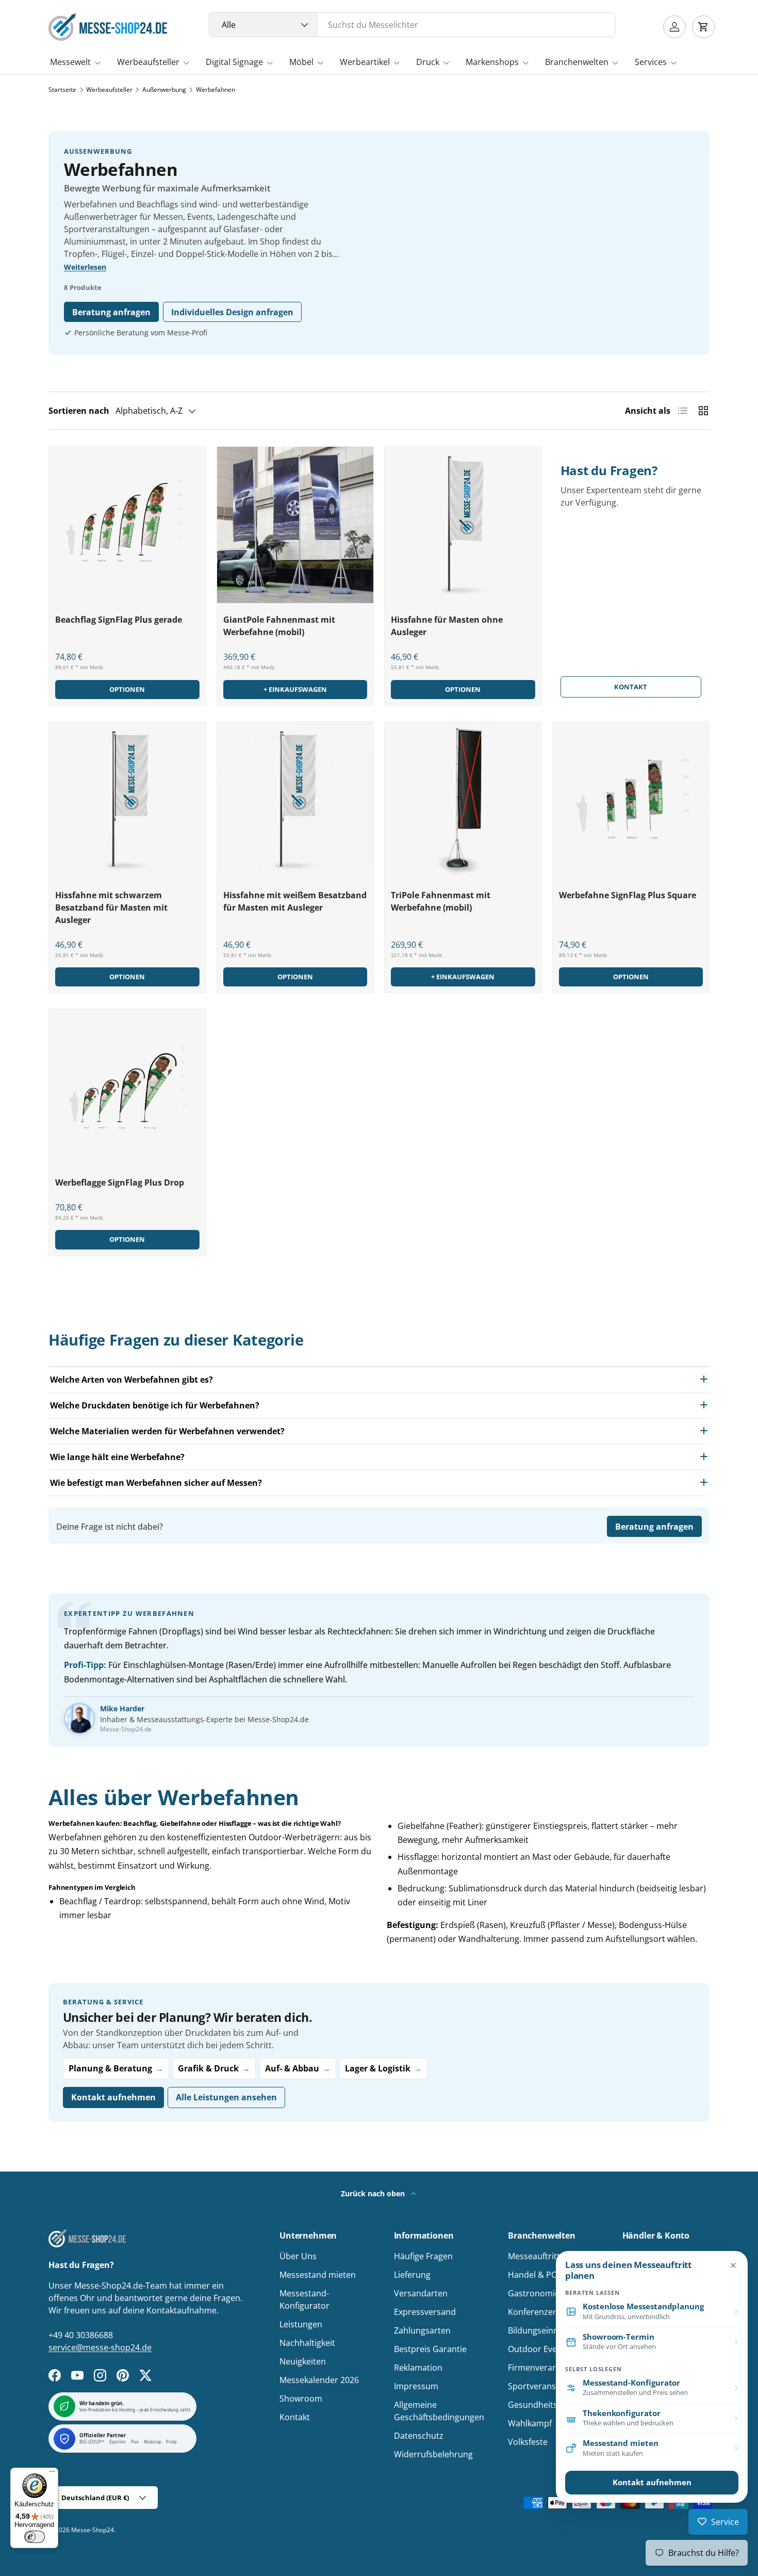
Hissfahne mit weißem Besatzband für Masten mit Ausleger (295, 901)
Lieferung (412, 2275)
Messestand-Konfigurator (304, 2299)
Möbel (301, 62)
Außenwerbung (164, 90)
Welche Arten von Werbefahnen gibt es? (131, 1380)
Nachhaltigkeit (307, 2343)
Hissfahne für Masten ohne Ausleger (447, 626)
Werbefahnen (216, 90)
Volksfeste (528, 2442)
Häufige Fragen (423, 2256)
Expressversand (425, 2312)
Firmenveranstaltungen (554, 2368)
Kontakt (631, 687)
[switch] (35, 2537)
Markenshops (492, 62)
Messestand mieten (318, 2275)
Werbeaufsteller (148, 62)
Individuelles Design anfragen (232, 312)
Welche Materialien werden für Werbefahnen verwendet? (167, 1431)
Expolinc (118, 2442)
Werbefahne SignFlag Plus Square (628, 895)
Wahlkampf (530, 2423)
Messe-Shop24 (93, 2530)
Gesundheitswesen (545, 2405)
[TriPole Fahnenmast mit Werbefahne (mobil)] (463, 800)
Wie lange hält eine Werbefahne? (117, 1457)
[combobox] (412, 25)
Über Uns (298, 2256)
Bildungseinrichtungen (552, 2330)
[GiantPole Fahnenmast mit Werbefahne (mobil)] (295, 525)
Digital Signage (234, 62)
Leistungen (301, 2324)
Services (651, 62)
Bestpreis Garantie (430, 2349)
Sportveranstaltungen (551, 2386)
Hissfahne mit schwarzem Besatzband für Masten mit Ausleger (111, 908)
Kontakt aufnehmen (113, 2097)
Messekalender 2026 (319, 2380)
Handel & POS (535, 2275)
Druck (428, 62)
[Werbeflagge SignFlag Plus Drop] (127, 1088)
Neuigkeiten (303, 2361)
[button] (703, 27)
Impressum (416, 2386)
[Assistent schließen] (733, 2265)
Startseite (62, 90)
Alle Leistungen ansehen (226, 2097)
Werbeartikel (365, 62)
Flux (135, 2442)
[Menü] (52, 2474)
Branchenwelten (577, 62)
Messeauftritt (534, 2256)
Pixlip (171, 2442)
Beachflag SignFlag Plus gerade (119, 620)
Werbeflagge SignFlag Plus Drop (120, 1182)
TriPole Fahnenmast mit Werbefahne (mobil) (441, 901)
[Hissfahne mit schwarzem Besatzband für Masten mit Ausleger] (127, 800)
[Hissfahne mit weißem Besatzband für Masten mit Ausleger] (295, 800)
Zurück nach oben (374, 2193)
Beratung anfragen (111, 312)
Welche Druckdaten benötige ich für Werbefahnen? (155, 1405)
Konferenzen (533, 2312)
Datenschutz (419, 2436)
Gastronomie (534, 2293)
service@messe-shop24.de (100, 2347)
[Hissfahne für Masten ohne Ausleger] (463, 525)
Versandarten (421, 2293)
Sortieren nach (79, 411)
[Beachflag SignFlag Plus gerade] (127, 525)
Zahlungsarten (422, 2330)
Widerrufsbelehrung (433, 2454)
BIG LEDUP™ (92, 2442)
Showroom (301, 2399)
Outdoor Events (539, 2349)
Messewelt (70, 62)
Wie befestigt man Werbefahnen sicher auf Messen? (156, 1483)
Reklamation (418, 2368)
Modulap (153, 2442)
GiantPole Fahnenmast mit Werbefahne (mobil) (279, 626)
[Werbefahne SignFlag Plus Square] (631, 800)
